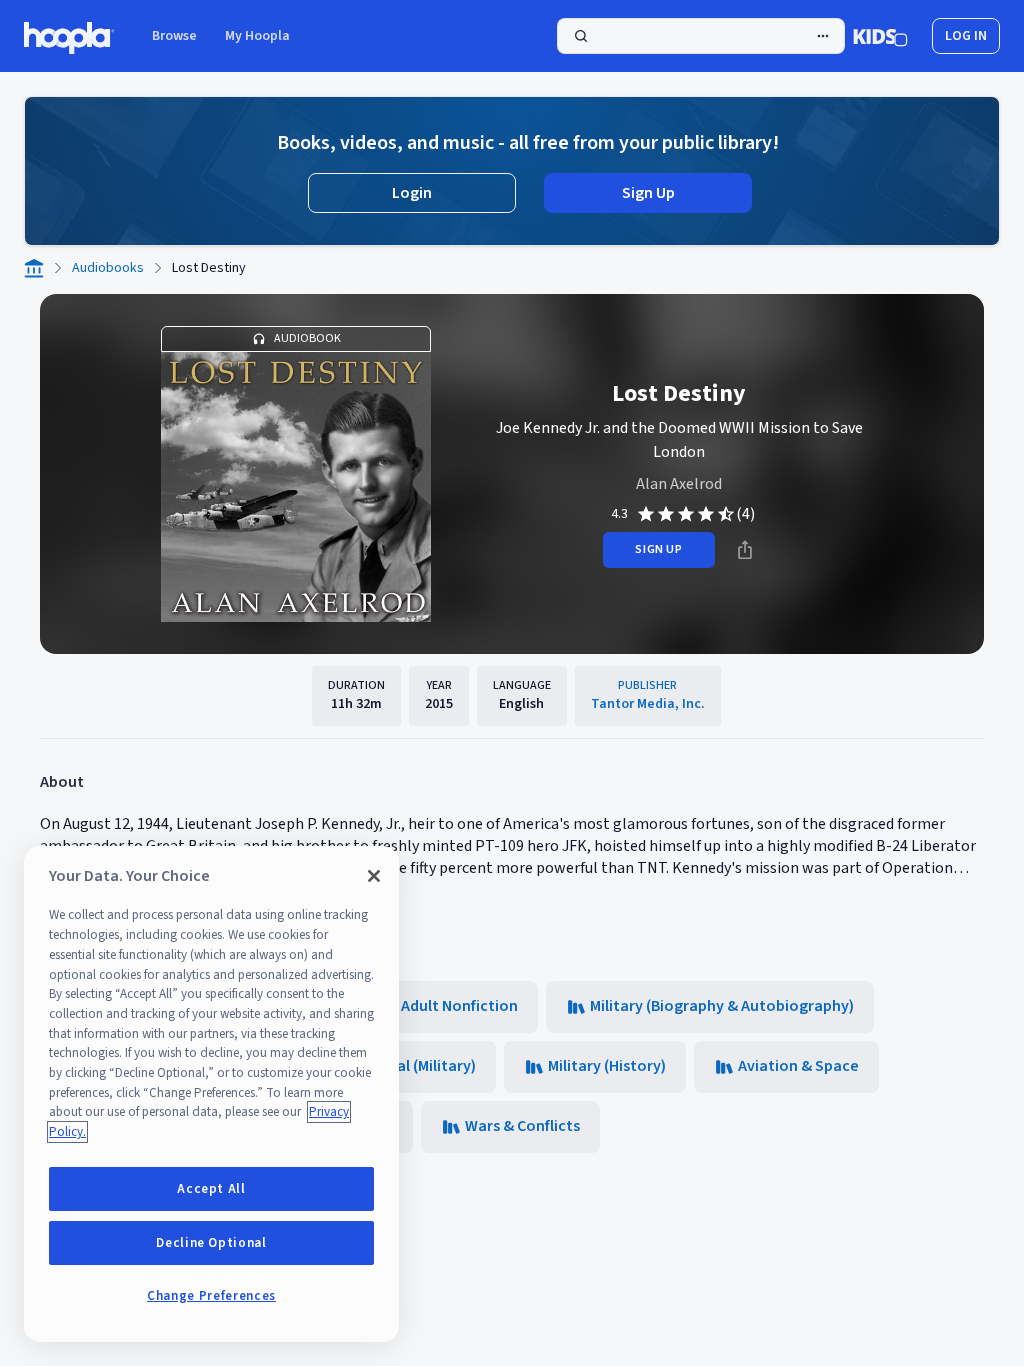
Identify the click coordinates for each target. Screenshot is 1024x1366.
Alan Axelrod (679, 484)
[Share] (745, 550)
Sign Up (648, 193)
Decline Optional (211, 1243)
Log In (966, 36)
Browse (174, 36)
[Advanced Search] (823, 36)
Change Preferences (211, 1296)
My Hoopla (257, 36)
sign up (658, 549)
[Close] (374, 876)
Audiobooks (108, 268)
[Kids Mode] (880, 36)
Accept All (211, 1189)
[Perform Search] (701, 36)
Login (412, 193)
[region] (211, 1094)
